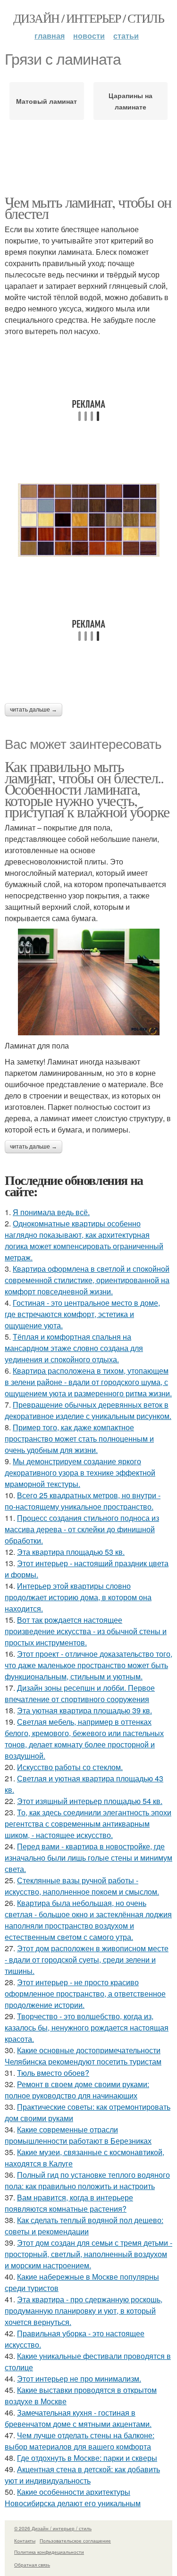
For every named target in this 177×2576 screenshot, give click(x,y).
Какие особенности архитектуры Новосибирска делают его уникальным (73, 2497)
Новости (89, 36)
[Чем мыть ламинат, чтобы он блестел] (88, 520)
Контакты (25, 2541)
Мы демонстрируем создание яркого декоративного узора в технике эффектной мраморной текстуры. (80, 1473)
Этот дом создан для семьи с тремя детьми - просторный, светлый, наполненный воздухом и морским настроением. (88, 2254)
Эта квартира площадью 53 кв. (71, 1552)
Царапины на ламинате (131, 101)
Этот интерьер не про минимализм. (79, 2379)
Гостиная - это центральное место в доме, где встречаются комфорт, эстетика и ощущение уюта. (82, 1314)
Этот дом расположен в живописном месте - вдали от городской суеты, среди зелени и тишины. (87, 1959)
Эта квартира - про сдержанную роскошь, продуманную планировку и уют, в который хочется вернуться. (84, 2311)
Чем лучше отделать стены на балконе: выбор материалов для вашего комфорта (80, 2441)
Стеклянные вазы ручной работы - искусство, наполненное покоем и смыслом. (82, 1886)
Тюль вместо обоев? (53, 2073)
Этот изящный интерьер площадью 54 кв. (90, 1801)
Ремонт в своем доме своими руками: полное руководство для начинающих (77, 2090)
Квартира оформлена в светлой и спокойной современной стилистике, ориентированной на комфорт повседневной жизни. (87, 1280)
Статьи (126, 36)
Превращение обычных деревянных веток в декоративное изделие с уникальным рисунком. (88, 1410)
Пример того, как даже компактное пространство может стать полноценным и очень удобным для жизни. (79, 1439)
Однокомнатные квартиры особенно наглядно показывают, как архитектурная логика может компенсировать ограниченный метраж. (84, 1240)
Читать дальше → (34, 710)
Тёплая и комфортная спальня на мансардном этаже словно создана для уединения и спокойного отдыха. (74, 1348)
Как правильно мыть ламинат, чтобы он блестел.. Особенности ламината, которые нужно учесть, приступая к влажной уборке (87, 789)
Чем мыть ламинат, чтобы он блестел (88, 207)
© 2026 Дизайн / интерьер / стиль (53, 2528)
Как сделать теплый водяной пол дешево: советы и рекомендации (84, 2226)
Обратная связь (32, 2565)
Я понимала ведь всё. (51, 1212)
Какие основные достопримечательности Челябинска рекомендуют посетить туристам (83, 2056)
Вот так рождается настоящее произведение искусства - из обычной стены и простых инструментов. (86, 1631)
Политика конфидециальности (49, 2552)
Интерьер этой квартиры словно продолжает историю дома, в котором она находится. (78, 1597)
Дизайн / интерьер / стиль (88, 18)
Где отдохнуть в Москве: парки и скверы (87, 2458)
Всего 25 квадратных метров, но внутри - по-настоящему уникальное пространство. (83, 1501)
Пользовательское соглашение (75, 2541)
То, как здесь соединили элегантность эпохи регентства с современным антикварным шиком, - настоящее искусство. (88, 1824)
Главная (50, 36)
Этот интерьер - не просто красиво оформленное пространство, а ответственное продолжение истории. (85, 1993)
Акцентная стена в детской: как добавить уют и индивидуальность (82, 2475)
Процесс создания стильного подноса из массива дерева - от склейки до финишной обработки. (82, 1529)
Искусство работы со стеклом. (70, 1767)
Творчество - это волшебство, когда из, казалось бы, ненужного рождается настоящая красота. (87, 2027)
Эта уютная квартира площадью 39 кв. (84, 1710)
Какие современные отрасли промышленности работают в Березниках (78, 2135)
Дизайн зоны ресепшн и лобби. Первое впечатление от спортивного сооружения (80, 1693)
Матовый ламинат (46, 101)
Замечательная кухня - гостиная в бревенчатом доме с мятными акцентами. (78, 2418)
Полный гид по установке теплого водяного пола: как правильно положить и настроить (87, 2180)
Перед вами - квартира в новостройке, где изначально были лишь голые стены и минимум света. (88, 1858)
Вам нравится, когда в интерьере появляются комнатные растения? (69, 2203)
